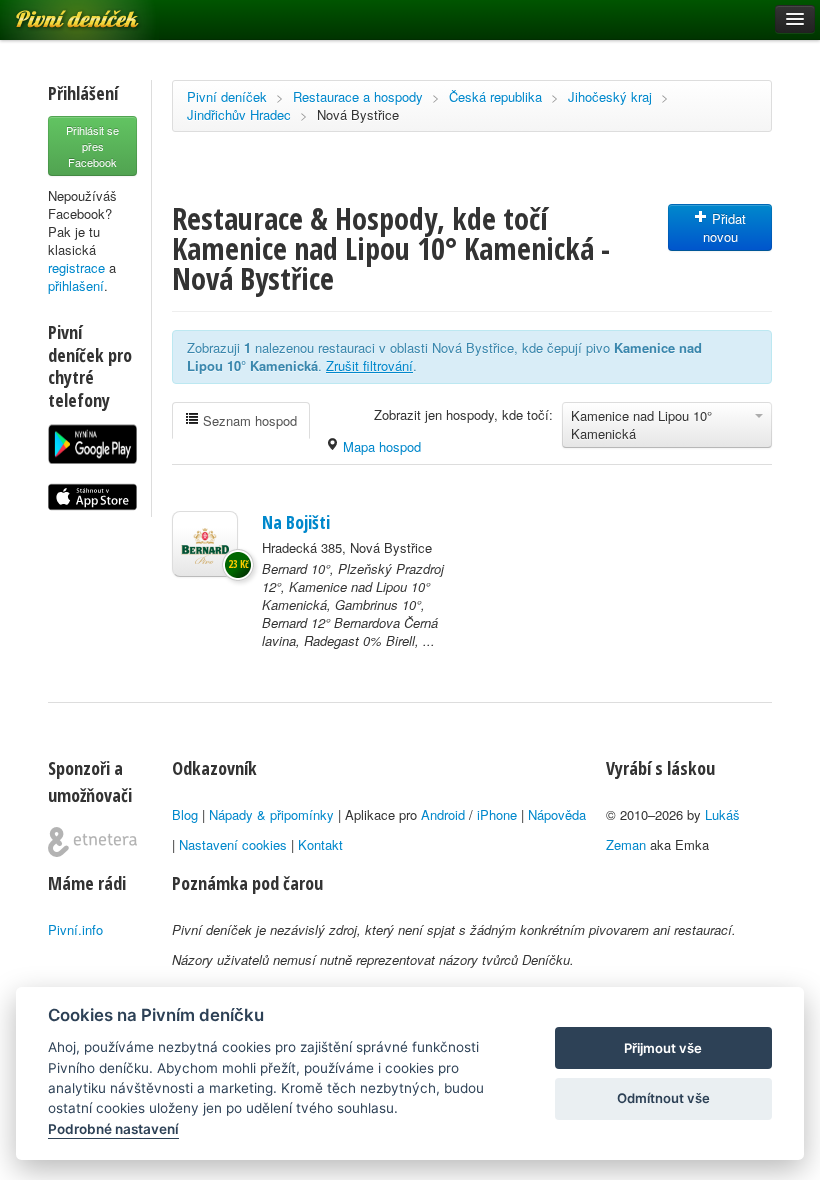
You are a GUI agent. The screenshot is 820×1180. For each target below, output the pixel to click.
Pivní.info (75, 929)
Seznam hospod (248, 420)
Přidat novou (725, 227)
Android (443, 814)
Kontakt (320, 844)
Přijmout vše (663, 1048)
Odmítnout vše (663, 1098)
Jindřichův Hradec (239, 114)
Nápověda (557, 814)
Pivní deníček (227, 96)
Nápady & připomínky (271, 814)
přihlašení (76, 285)
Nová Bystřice (358, 114)
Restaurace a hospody (358, 96)
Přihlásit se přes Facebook (92, 146)
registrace (76, 267)
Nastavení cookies (233, 844)
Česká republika (495, 96)
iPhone (497, 814)
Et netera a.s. (92, 842)
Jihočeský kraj (610, 96)
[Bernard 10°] (205, 544)
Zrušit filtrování (369, 365)
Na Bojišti (296, 522)
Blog (185, 814)
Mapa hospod (380, 446)
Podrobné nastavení (113, 1129)
